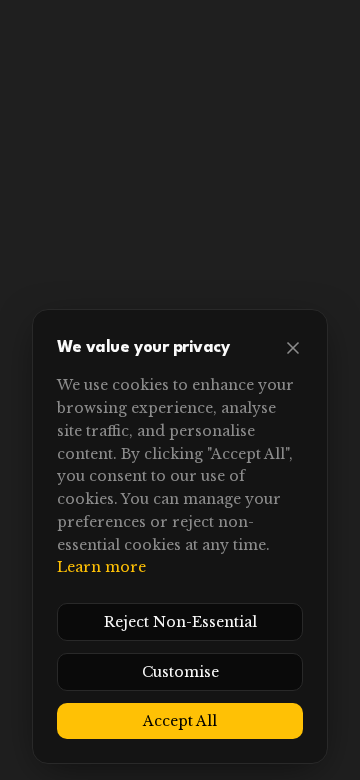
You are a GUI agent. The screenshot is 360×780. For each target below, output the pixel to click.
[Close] (293, 348)
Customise (180, 672)
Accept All (180, 721)
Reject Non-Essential (180, 622)
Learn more (101, 567)
